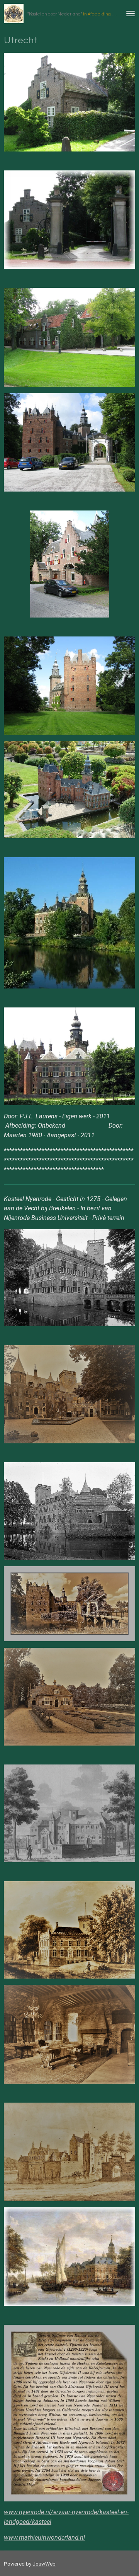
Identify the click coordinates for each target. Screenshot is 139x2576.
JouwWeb (44, 2564)
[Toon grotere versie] (70, 564)
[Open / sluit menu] (131, 14)
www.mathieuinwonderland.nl (44, 2538)
